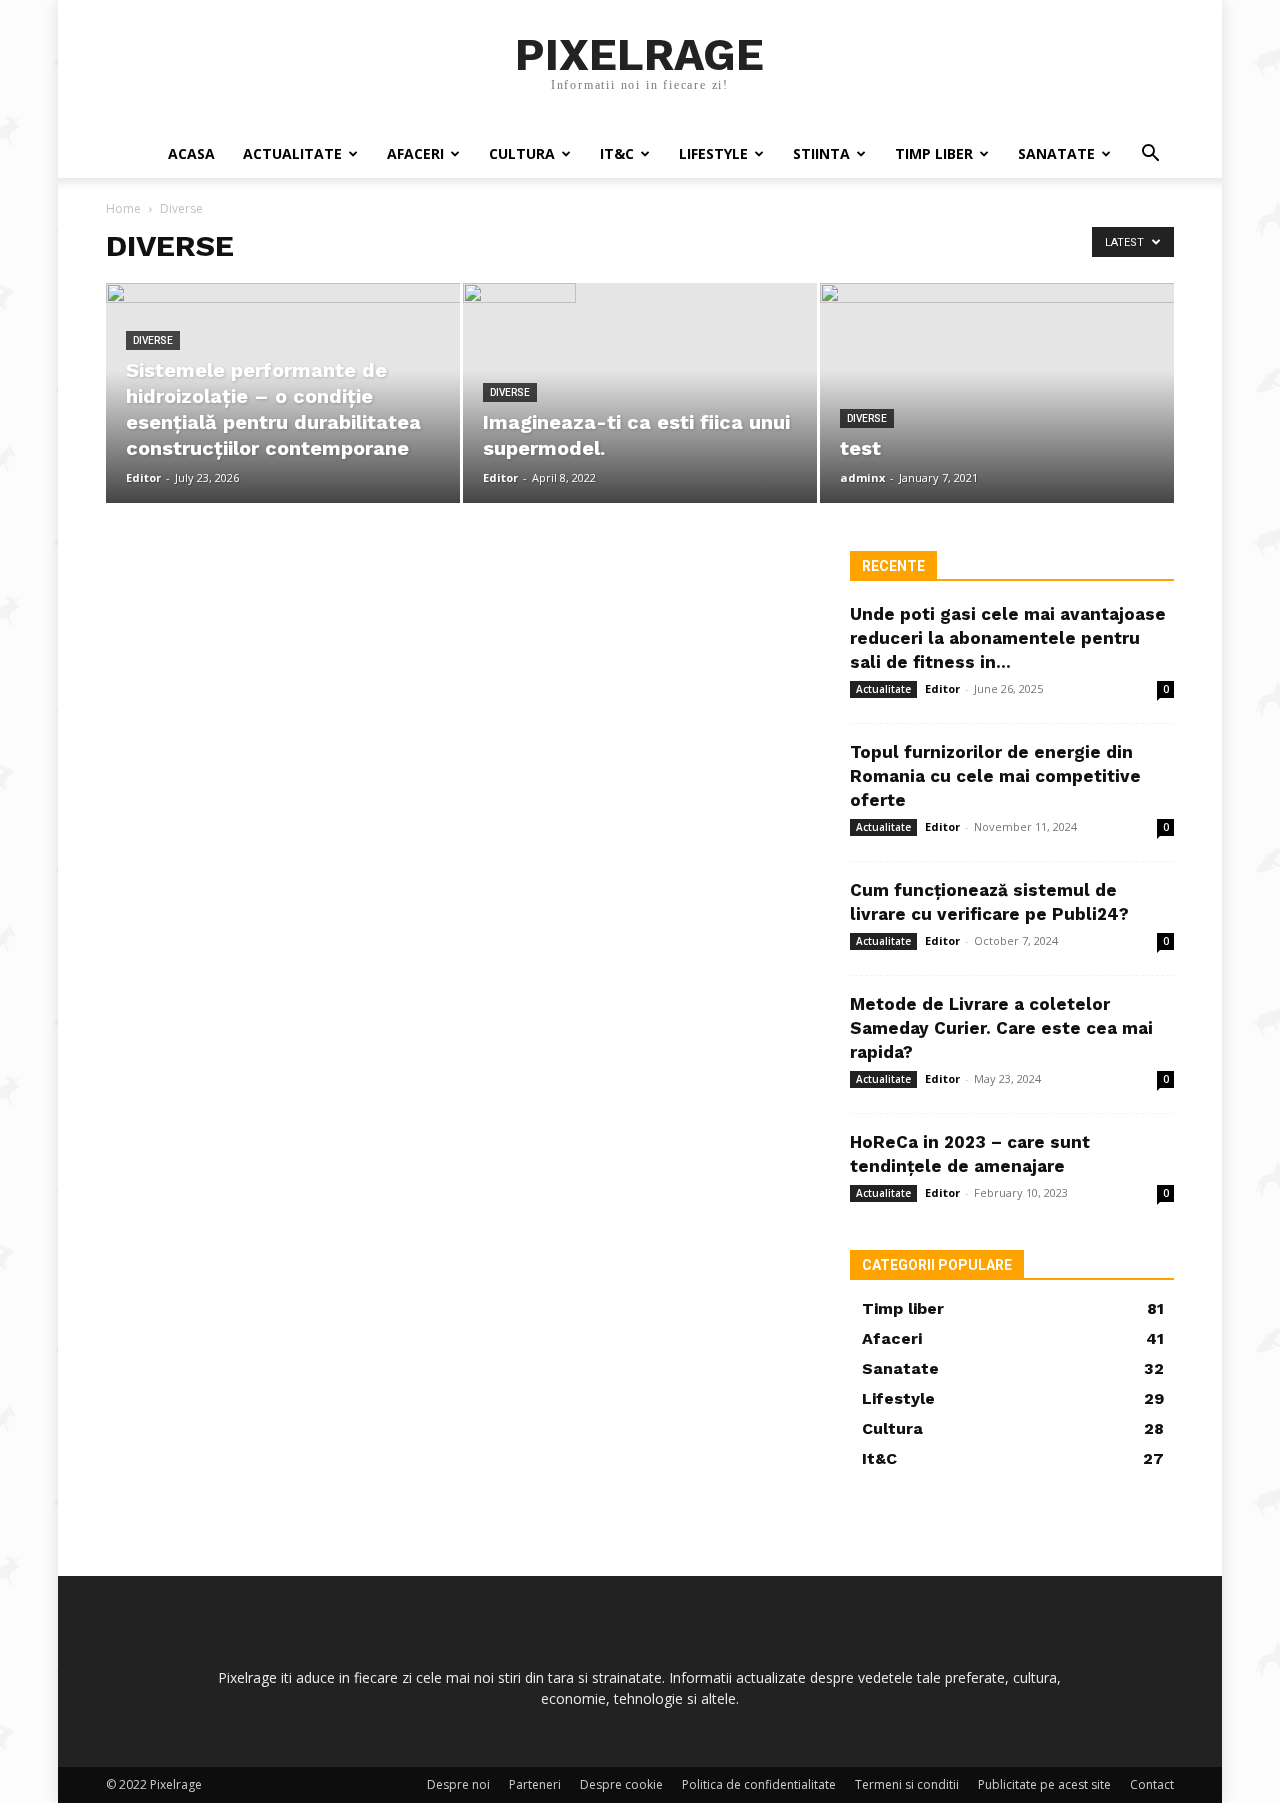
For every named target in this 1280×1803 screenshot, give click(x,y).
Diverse (153, 340)
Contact (1152, 1784)
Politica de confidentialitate (759, 1784)
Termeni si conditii (907, 1784)
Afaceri (415, 153)
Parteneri (535, 1784)
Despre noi (458, 1784)
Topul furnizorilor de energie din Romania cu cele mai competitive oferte (995, 776)
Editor (143, 477)
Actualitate (292, 153)
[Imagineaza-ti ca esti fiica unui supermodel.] (640, 315)
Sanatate (1056, 153)
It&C (617, 153)
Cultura (522, 153)
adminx (862, 477)
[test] (997, 393)
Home (123, 208)
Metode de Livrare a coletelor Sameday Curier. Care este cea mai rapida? (1001, 1028)
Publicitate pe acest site (1044, 1784)
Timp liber (934, 153)
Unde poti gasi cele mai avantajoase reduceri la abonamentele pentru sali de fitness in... (1008, 638)
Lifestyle (713, 153)
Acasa (191, 153)
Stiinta (821, 153)
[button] (1150, 155)
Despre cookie (621, 1784)
